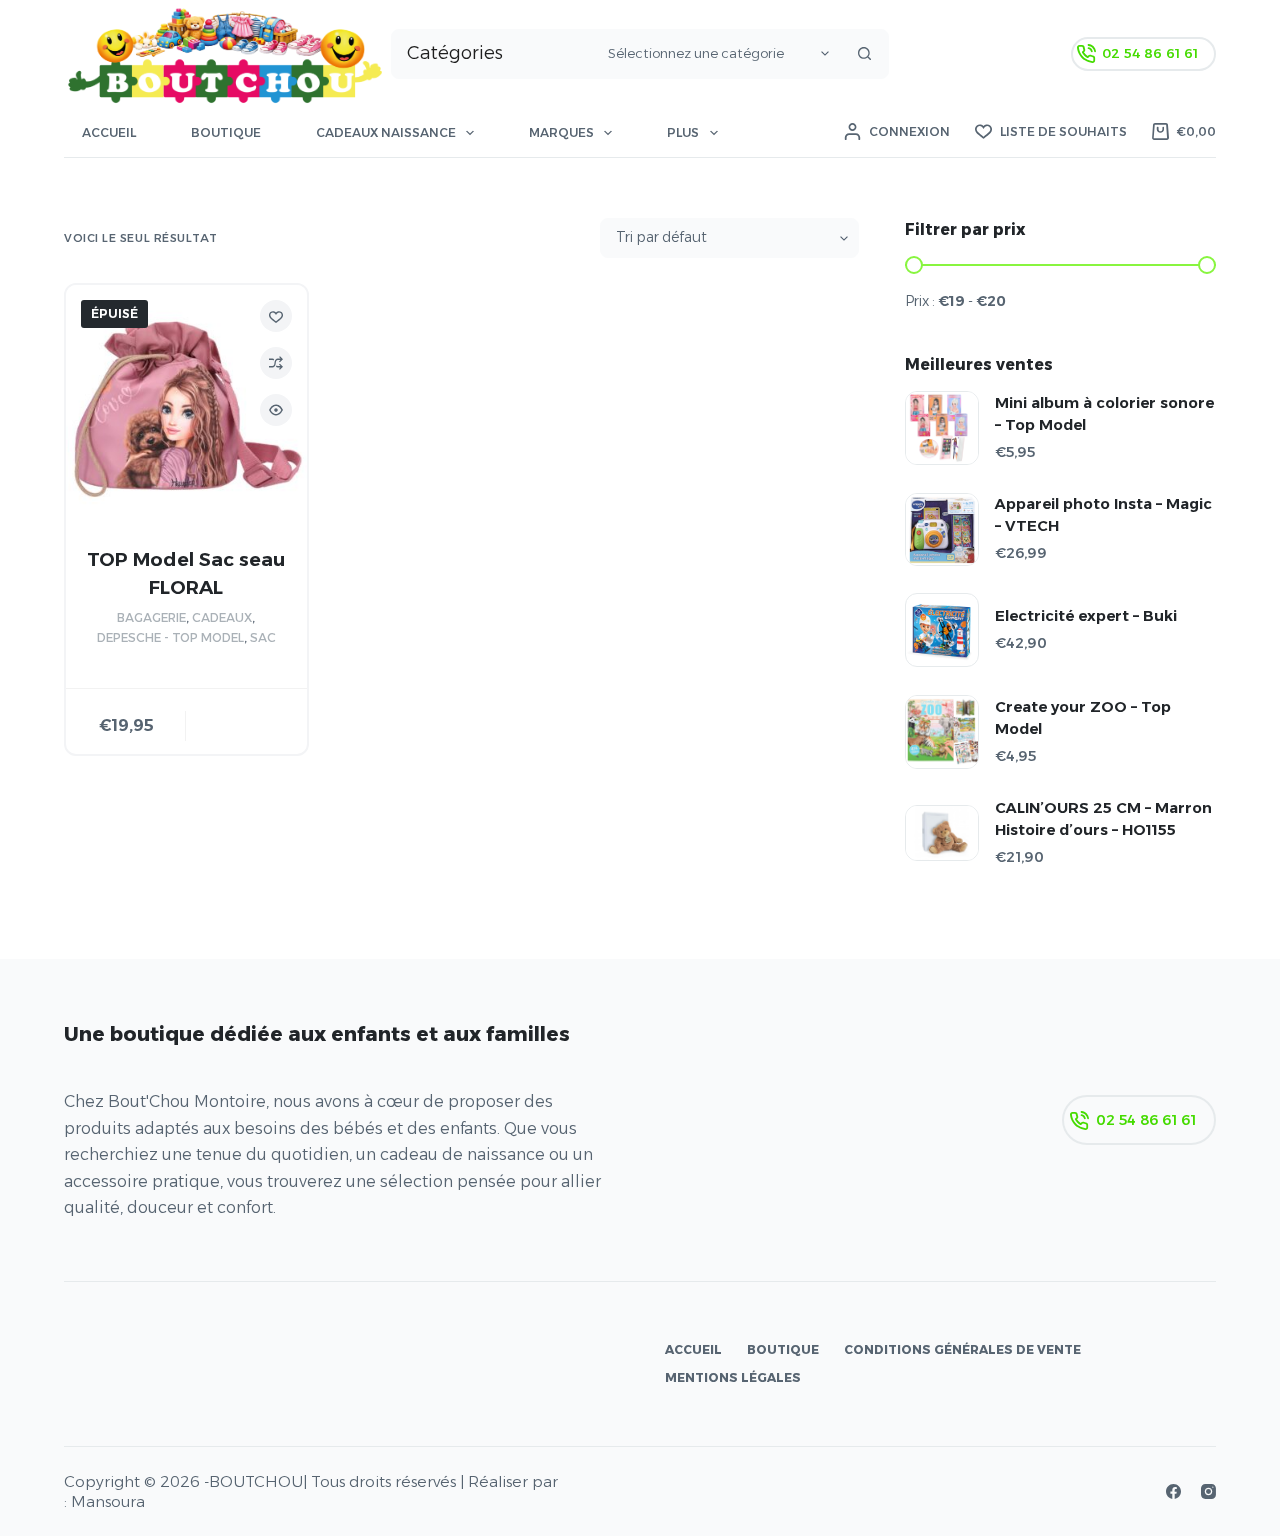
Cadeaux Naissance (386, 132)
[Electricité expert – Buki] (942, 630)
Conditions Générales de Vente (962, 1349)
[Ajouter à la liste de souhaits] (276, 316)
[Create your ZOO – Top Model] (942, 732)
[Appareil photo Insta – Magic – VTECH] (942, 529)
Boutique (226, 132)
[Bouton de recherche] (864, 54)
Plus (683, 132)
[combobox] (494, 54)
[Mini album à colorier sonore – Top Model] (942, 428)
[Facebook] (1173, 1491)
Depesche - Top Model (170, 637)
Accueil (109, 132)
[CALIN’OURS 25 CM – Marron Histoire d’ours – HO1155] (942, 833)
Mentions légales (733, 1377)
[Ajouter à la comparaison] (276, 363)
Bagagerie (151, 617)
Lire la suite (247, 720)
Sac (263, 637)
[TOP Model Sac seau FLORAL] (186, 405)
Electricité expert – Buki (1086, 616)
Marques (561, 132)
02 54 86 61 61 (1150, 53)
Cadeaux (222, 617)
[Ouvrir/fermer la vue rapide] (276, 410)
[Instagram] (1208, 1491)
